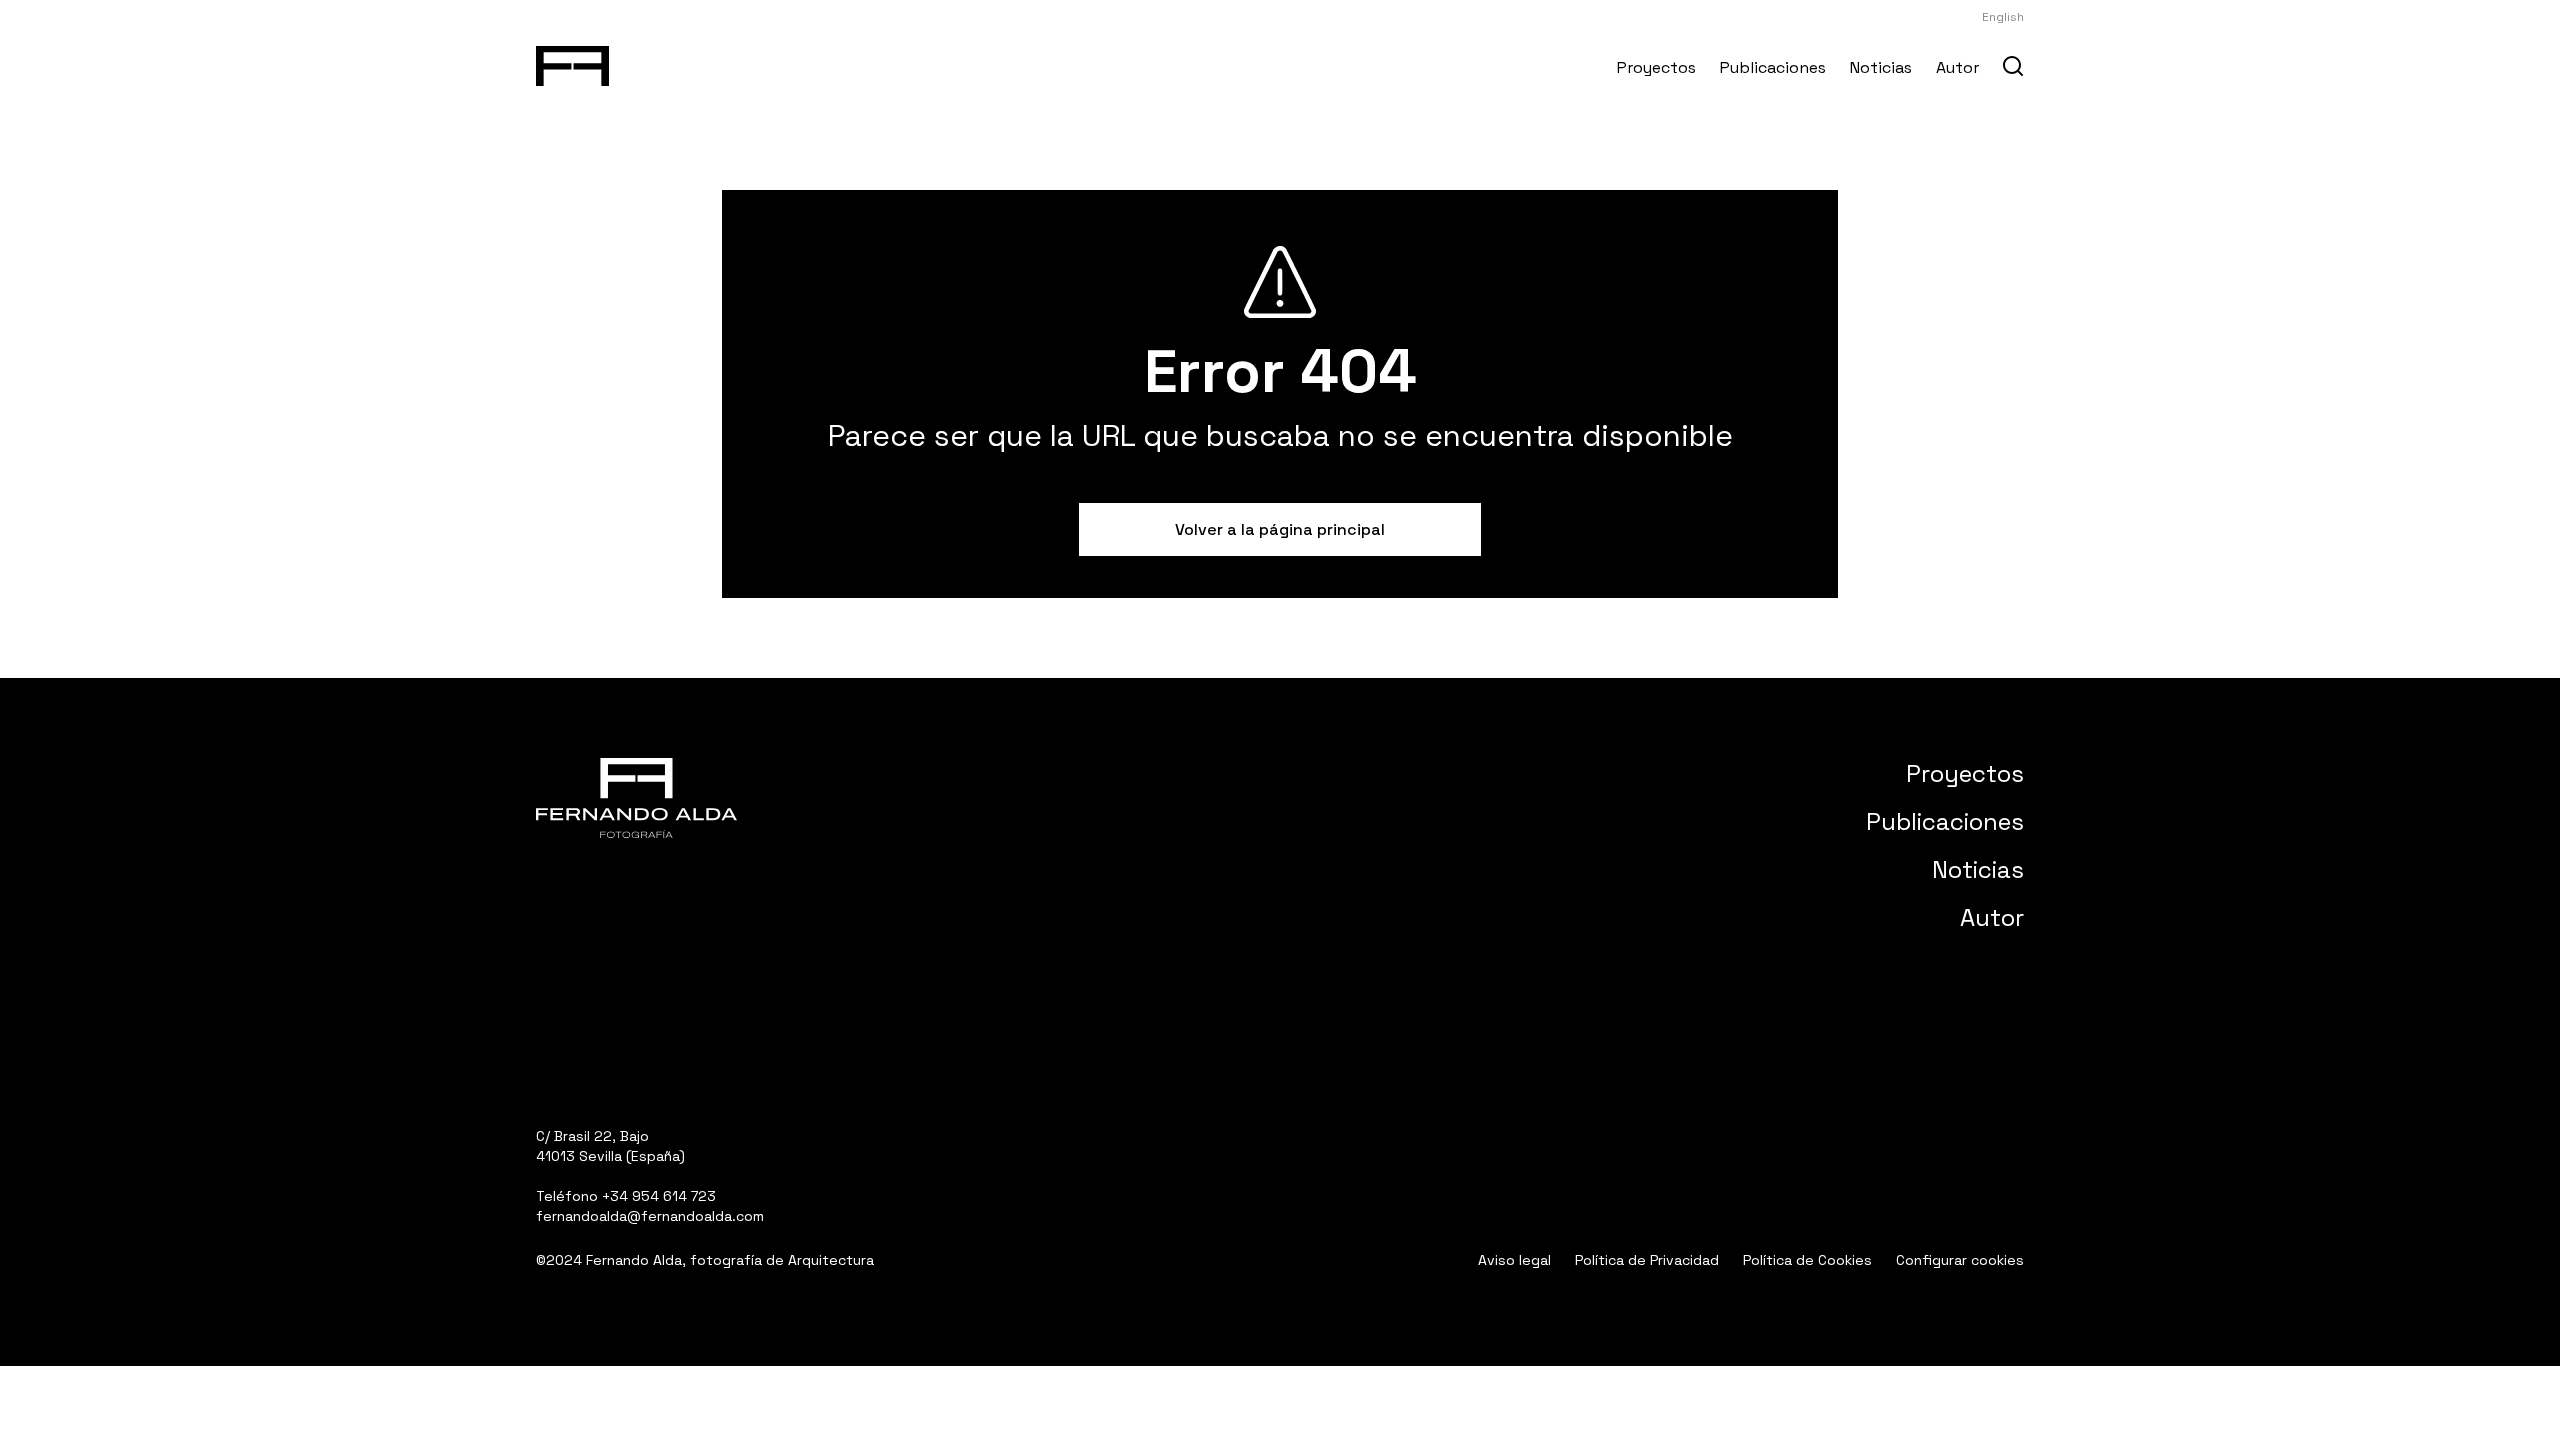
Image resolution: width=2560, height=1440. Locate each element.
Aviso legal (1514, 1260)
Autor (1957, 67)
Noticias (1881, 67)
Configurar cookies (1960, 1260)
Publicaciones (1773, 67)
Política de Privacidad (1647, 1260)
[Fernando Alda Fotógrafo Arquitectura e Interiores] (572, 62)
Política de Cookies (1807, 1260)
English (2003, 17)
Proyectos (1656, 67)
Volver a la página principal (1280, 529)
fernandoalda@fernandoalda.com (650, 1216)
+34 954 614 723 (659, 1196)
